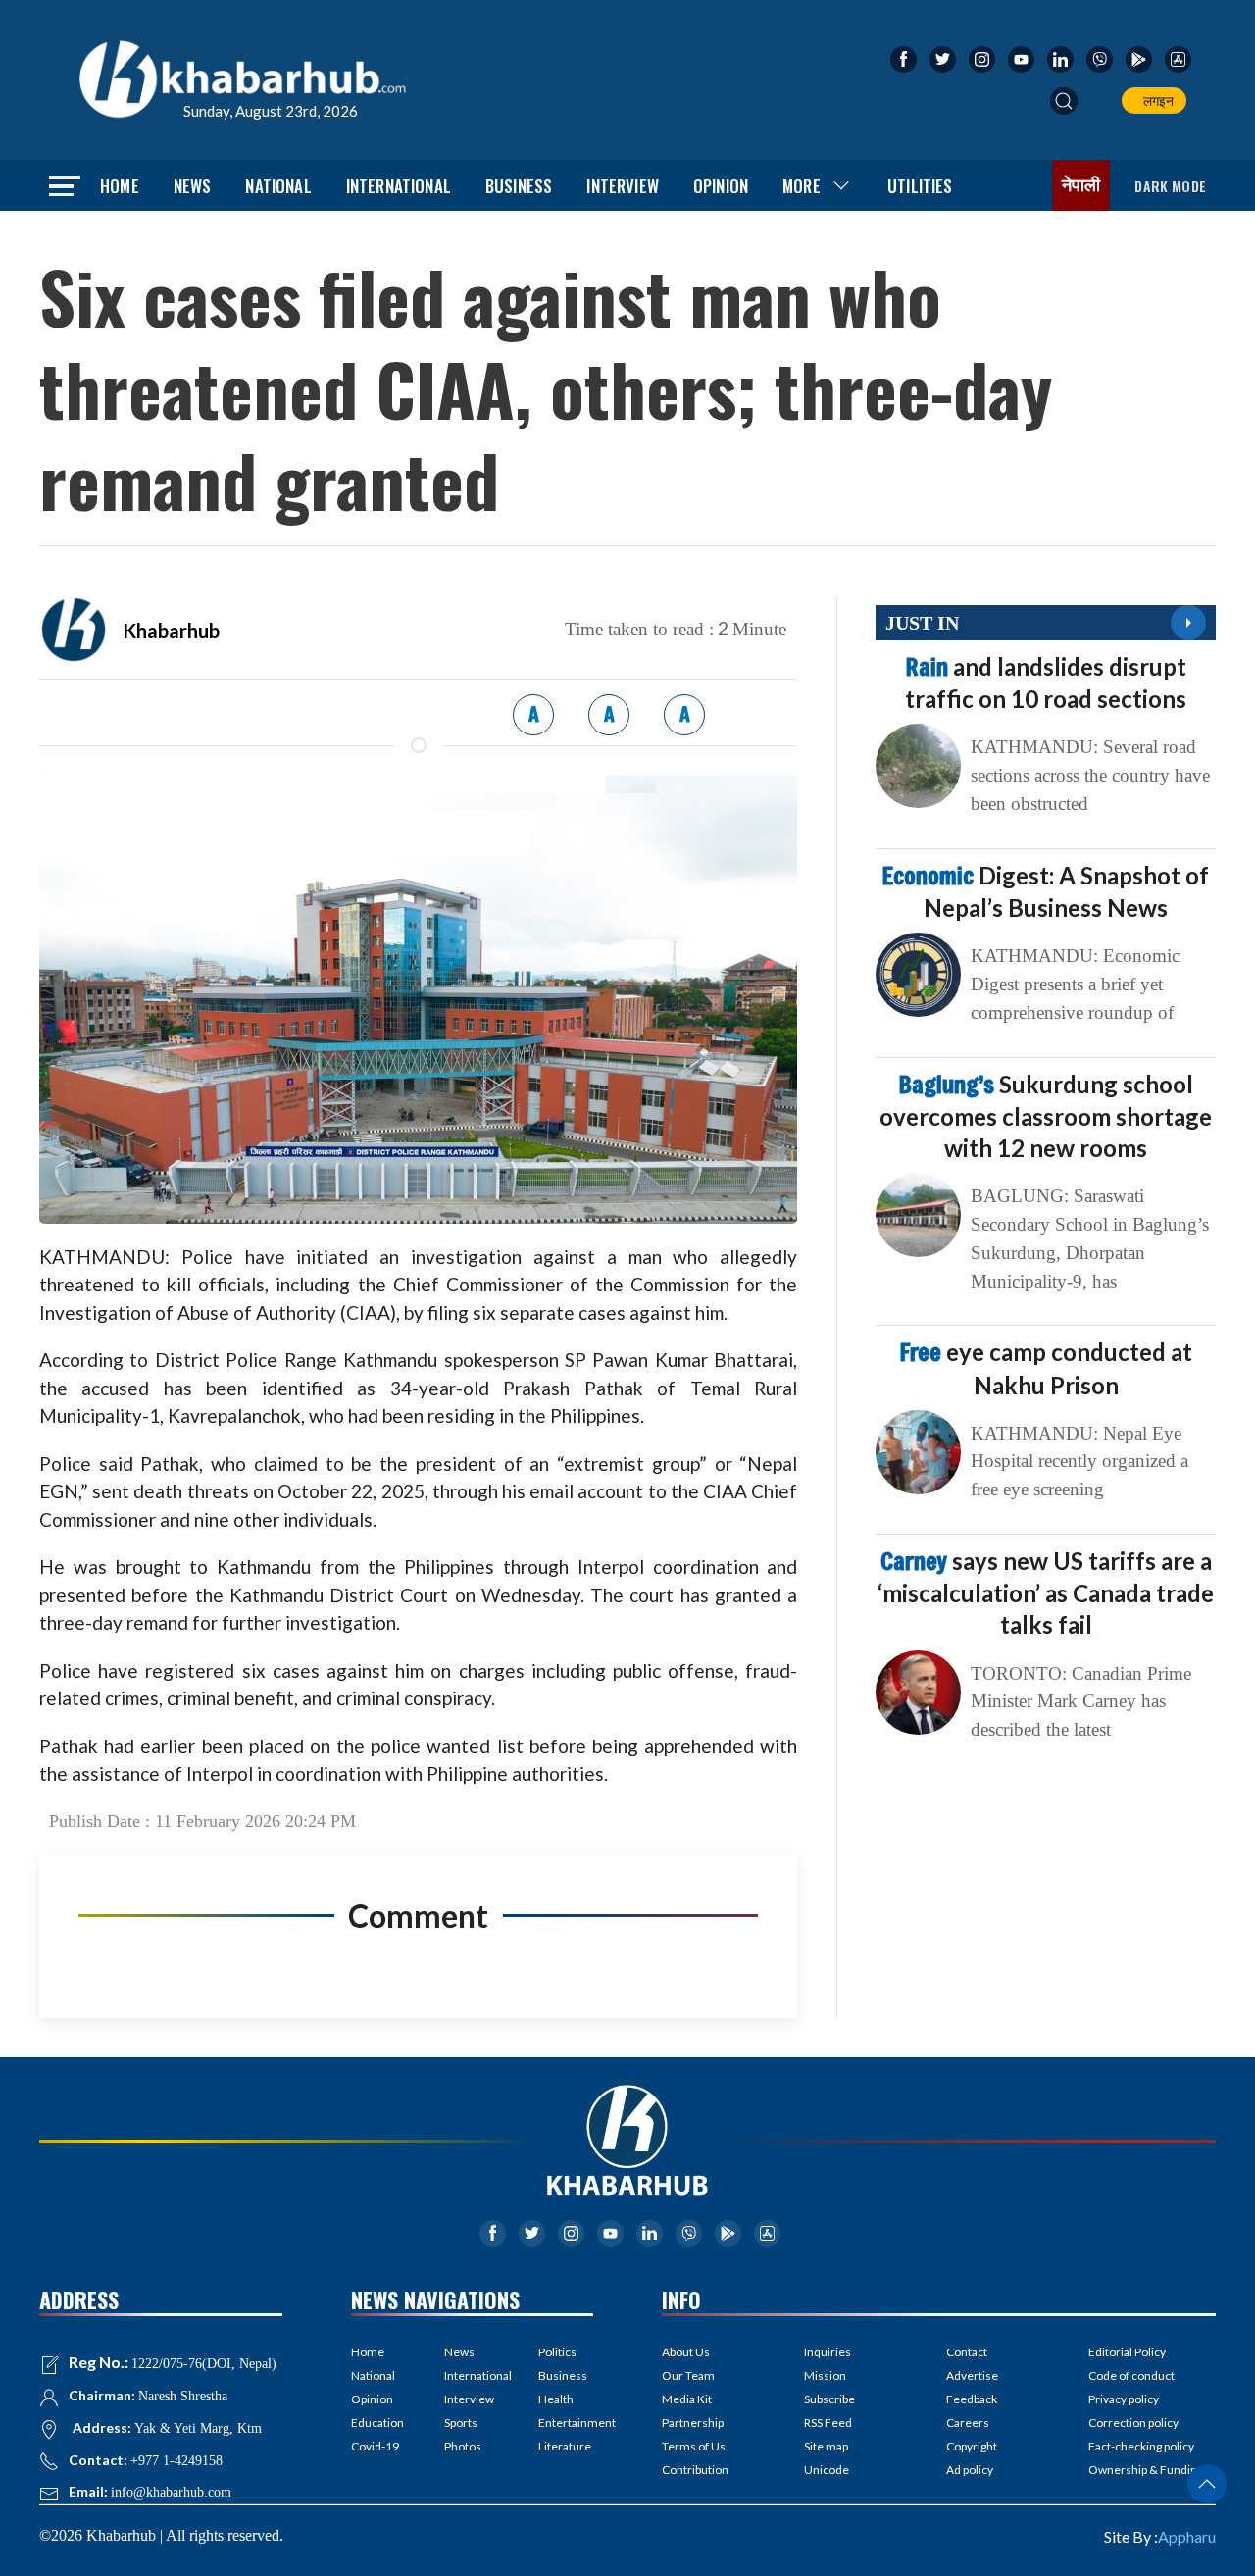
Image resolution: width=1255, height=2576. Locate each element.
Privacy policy (1124, 2399)
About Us (686, 2352)
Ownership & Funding (1146, 2470)
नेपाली (1081, 185)
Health (556, 2399)
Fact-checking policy (1141, 2446)
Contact (967, 2352)
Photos (463, 2446)
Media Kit (687, 2399)
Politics (557, 2352)
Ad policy (970, 2470)
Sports (461, 2423)
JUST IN (922, 623)
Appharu (1187, 2536)
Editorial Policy (1127, 2352)
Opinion (721, 186)
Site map (826, 2446)
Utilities (920, 186)
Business (519, 186)
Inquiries (828, 2352)
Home (120, 186)
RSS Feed (828, 2423)
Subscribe (829, 2399)
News (193, 186)
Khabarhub (171, 631)
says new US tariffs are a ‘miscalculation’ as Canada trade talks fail (1046, 1592)
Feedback (972, 2399)
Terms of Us (694, 2446)
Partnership (693, 2423)
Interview (623, 186)
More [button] (802, 186)
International (399, 186)
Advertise (972, 2375)
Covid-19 (375, 2446)
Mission (825, 2375)
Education (377, 2423)
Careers (968, 2423)
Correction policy (1133, 2423)
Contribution (695, 2470)
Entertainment (566, 2423)
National (278, 186)
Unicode (827, 2470)
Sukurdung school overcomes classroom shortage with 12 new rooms (1046, 1116)
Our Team (688, 2375)
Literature (565, 2446)
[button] (1064, 101)
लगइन (1155, 101)
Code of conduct (1131, 2375)
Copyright (972, 2446)
